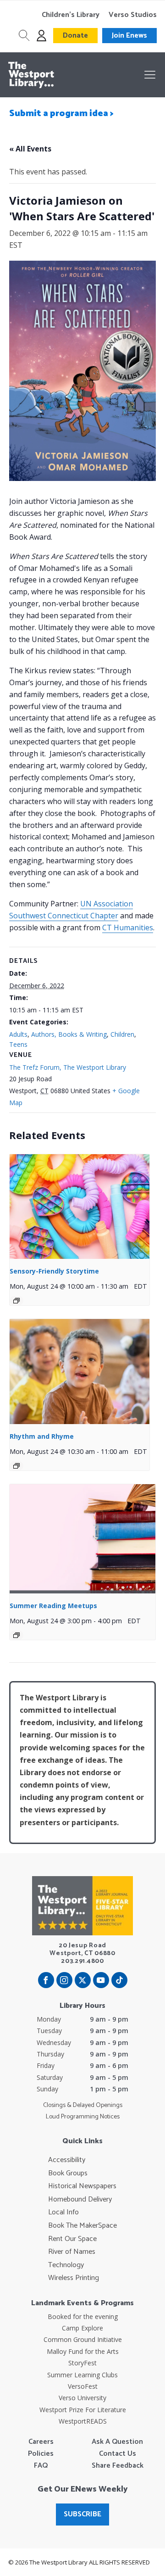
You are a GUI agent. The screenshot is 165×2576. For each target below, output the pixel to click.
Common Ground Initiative (83, 2339)
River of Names (72, 2252)
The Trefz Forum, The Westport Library (68, 1067)
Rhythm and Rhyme (42, 1436)
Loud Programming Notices (83, 2117)
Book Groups (68, 2174)
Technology (66, 2265)
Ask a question (117, 2442)
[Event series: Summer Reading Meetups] (16, 1635)
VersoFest (83, 2386)
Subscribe (82, 2514)
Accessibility (67, 2160)
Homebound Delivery (80, 2200)
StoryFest (82, 2363)
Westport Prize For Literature (83, 2410)
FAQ (41, 2466)
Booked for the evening (83, 2316)
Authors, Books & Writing (69, 1034)
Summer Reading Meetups (53, 1606)
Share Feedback (118, 2466)
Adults (18, 1034)
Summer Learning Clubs (82, 2375)
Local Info (63, 2213)
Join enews (129, 36)
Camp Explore (82, 2328)
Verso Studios (133, 15)
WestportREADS (83, 2421)
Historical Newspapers (82, 2186)
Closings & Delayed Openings (83, 2106)
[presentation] (80, 1207)
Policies (41, 2454)
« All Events (30, 149)
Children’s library (71, 15)
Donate (75, 36)
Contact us (118, 2454)
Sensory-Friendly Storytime (54, 1271)
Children (122, 1034)
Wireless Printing (74, 2278)
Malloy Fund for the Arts (83, 2351)
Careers (41, 2442)
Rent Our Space (72, 2239)
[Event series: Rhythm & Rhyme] (16, 1466)
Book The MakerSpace (82, 2226)
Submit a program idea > (61, 114)
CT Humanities (128, 928)
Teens (18, 1044)
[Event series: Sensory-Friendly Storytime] (16, 1301)
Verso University (82, 2398)
